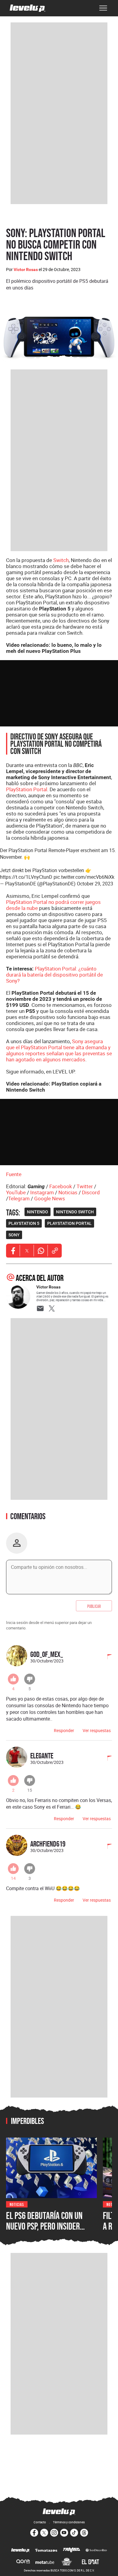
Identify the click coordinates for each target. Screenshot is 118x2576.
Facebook (61, 1186)
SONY (14, 1235)
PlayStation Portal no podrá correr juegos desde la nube (53, 905)
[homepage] (28, 8)
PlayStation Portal (27, 789)
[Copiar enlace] (55, 1251)
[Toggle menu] (103, 8)
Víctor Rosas (26, 270)
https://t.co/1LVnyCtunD (26, 877)
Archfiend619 (48, 1844)
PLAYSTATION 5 (24, 1223)
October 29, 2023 (95, 884)
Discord (91, 1192)
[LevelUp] (20, 2551)
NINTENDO (38, 1212)
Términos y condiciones (69, 2522)
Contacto (40, 2522)
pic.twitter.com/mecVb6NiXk (84, 877)
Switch (61, 560)
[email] (40, 1308)
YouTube (16, 1192)
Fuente (14, 1174)
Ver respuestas (97, 1730)
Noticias (68, 1192)
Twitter (85, 1186)
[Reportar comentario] (106, 1657)
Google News (50, 1198)
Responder (64, 1730)
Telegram (19, 1198)
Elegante (42, 1756)
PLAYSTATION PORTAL (69, 1223)
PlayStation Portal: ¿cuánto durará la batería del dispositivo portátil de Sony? (54, 975)
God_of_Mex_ (47, 1654)
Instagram (42, 1192)
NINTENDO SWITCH (75, 1212)
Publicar (94, 1606)
